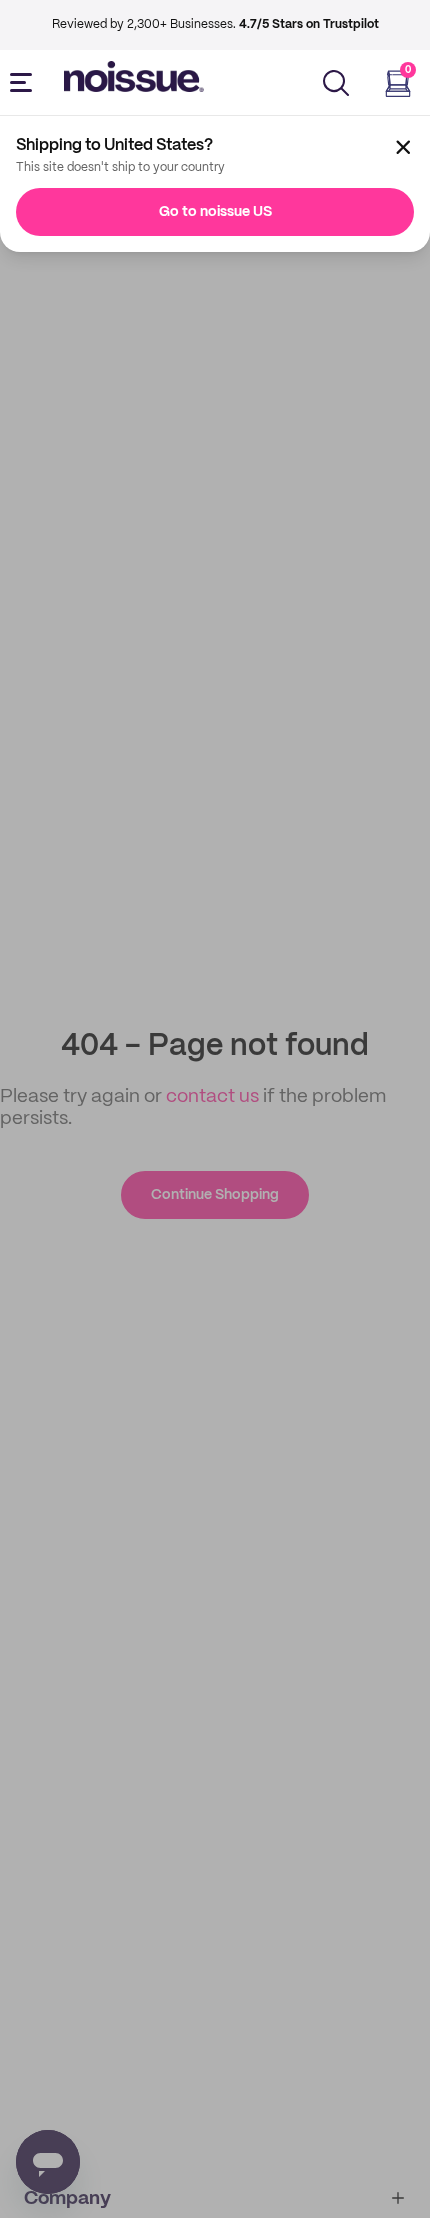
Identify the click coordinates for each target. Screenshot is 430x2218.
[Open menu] (25, 83)
